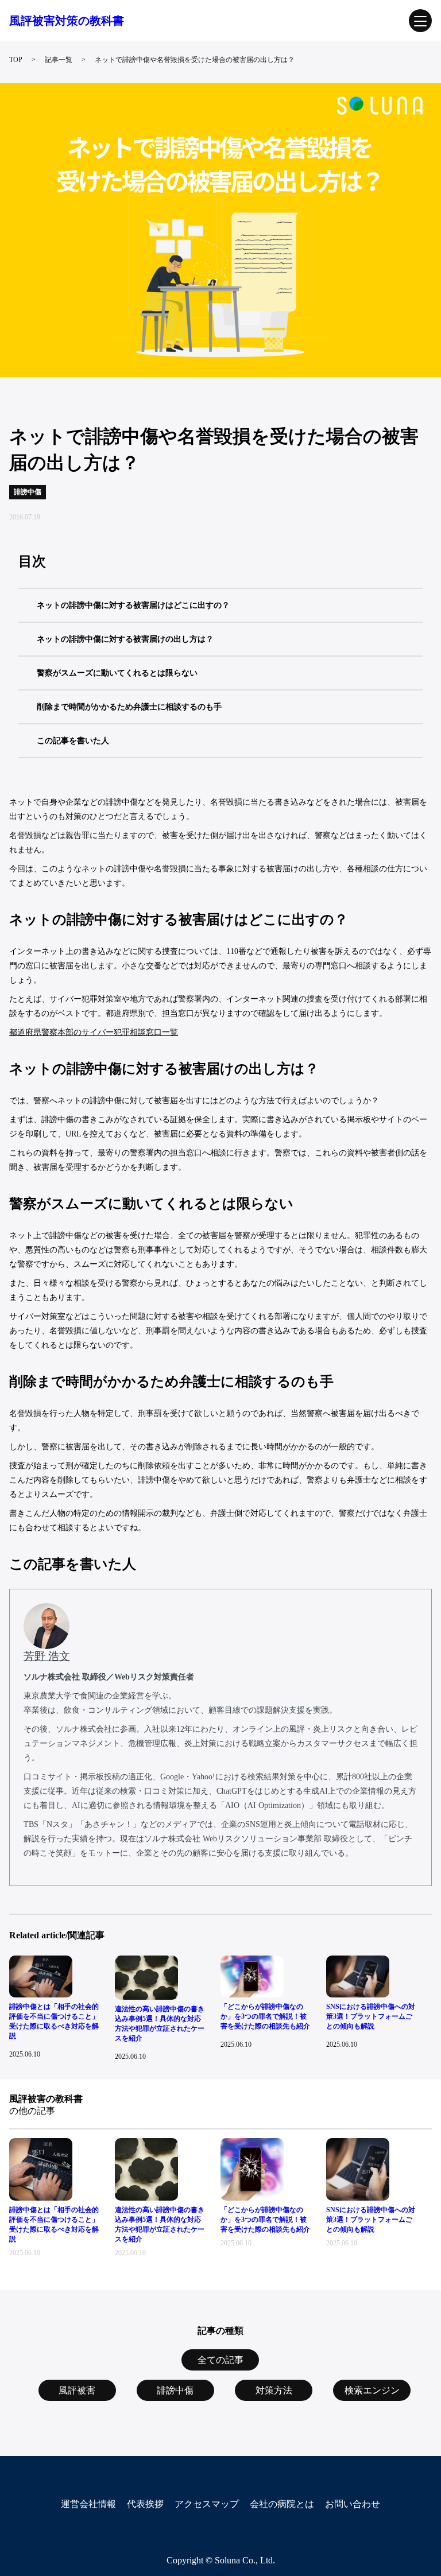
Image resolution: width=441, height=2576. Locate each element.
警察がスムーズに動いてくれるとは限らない (117, 673)
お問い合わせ (353, 2504)
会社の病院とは (282, 2504)
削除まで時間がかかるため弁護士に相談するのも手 (129, 707)
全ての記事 (220, 2360)
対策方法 (274, 2390)
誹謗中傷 (175, 2390)
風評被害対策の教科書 (67, 21)
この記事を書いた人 (73, 741)
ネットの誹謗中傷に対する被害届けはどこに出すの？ (133, 605)
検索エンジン (372, 2390)
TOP (16, 60)
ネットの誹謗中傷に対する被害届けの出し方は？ (125, 639)
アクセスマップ (207, 2504)
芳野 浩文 (47, 1656)
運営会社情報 (88, 2504)
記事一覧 (59, 60)
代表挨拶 (145, 2504)
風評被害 (77, 2390)
